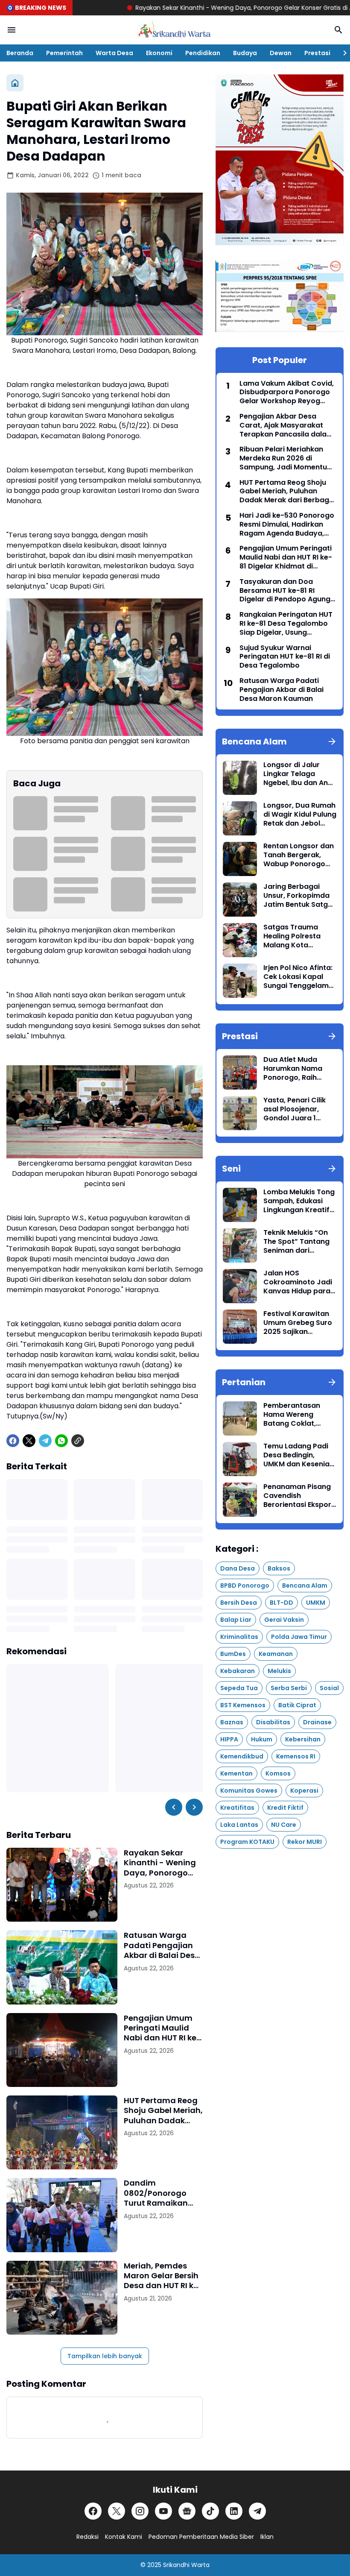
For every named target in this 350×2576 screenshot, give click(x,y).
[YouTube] (163, 2511)
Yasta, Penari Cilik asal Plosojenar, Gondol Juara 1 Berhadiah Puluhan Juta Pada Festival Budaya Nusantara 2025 (296, 1109)
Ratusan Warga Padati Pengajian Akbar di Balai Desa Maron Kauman (162, 1945)
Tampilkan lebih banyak (105, 2356)
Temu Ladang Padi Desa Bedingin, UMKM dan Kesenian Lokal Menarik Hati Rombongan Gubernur (299, 1455)
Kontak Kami (124, 2537)
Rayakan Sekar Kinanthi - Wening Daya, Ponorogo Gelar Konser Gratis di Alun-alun (183, 8)
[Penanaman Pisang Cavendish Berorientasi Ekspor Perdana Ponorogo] (240, 1500)
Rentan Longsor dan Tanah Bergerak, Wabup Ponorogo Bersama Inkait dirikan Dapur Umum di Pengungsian (299, 855)
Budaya (245, 53)
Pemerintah (64, 53)
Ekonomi (159, 53)
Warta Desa (114, 53)
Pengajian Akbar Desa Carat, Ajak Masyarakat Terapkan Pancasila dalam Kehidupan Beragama (286, 425)
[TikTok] (210, 2511)
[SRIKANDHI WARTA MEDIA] (175, 30)
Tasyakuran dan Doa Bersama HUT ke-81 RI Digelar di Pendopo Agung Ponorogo (285, 591)
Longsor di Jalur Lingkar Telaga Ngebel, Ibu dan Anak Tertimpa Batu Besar (300, 774)
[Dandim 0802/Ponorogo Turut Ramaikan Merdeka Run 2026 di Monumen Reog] (62, 2215)
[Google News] (187, 2511)
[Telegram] (45, 1441)
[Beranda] (15, 83)
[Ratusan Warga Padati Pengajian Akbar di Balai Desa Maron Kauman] (62, 1967)
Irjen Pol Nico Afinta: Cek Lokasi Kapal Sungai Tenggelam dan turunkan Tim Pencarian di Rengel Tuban (298, 977)
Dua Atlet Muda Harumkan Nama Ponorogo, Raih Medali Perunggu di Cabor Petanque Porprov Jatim (297, 1069)
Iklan (267, 2537)
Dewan (281, 53)
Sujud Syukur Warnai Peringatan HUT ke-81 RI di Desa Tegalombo (285, 657)
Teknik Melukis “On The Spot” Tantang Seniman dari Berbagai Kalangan (297, 1242)
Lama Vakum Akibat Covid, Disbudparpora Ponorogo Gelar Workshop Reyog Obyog (287, 393)
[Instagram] (140, 2511)
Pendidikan (203, 53)
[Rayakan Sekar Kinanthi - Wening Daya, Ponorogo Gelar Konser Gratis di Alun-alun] (62, 1885)
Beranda (20, 53)
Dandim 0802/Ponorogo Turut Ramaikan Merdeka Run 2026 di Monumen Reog (160, 2193)
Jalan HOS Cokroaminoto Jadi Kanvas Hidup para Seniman (298, 1282)
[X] (29, 1441)
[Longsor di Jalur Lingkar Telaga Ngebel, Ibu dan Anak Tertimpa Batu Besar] (240, 778)
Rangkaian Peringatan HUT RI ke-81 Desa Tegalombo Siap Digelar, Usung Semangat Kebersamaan (286, 624)
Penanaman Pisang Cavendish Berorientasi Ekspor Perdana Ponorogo (297, 1496)
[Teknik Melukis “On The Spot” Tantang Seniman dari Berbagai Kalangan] (240, 1246)
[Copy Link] (78, 1441)
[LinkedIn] (234, 2511)
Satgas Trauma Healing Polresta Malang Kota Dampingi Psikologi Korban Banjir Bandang (297, 936)
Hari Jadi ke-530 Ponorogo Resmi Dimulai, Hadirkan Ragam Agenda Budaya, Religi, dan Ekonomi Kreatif (287, 525)
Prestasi (317, 53)
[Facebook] (13, 1441)
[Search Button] (338, 30)
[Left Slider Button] (174, 1807)
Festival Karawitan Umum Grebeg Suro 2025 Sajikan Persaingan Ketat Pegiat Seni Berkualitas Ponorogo (298, 1323)
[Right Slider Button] (341, 53)
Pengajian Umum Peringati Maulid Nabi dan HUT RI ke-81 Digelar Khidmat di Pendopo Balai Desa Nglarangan (162, 2028)
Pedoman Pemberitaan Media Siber (201, 2537)
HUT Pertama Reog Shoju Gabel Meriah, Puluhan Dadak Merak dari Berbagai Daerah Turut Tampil (163, 2110)
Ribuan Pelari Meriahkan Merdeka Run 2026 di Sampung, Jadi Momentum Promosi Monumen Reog (287, 458)
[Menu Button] (12, 30)
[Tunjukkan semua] (332, 741)
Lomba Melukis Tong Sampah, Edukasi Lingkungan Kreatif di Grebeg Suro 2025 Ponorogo (299, 1201)
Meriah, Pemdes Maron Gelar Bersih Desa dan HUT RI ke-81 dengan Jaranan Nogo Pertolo (163, 2276)
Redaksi (87, 2537)
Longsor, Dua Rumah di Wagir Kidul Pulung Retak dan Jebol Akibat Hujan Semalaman (300, 815)
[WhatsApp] (61, 1441)
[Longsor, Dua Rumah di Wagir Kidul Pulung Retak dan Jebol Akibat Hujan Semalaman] (240, 818)
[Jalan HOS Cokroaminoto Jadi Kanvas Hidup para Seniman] (240, 1286)
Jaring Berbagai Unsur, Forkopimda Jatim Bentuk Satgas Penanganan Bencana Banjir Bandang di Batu (300, 896)
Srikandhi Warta (186, 2565)
